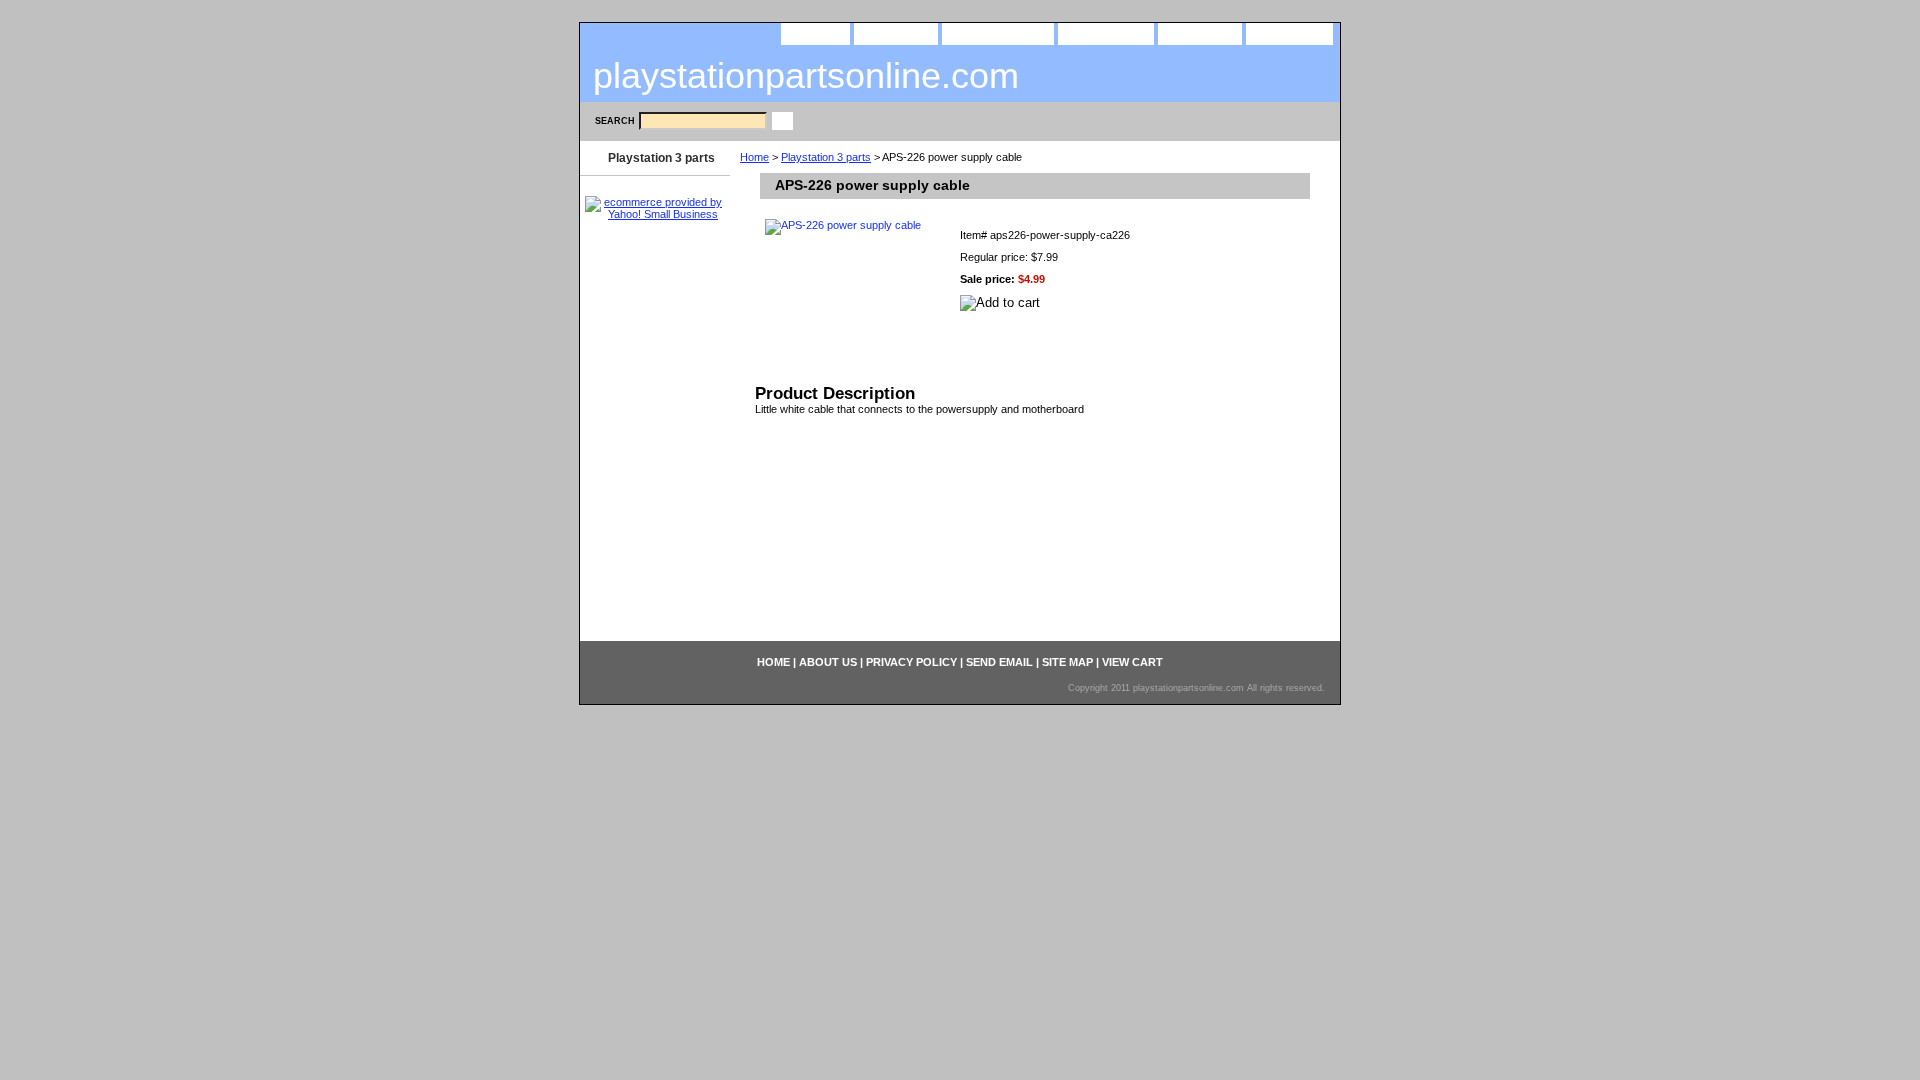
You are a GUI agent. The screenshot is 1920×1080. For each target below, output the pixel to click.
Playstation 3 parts (826, 157)
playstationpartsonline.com (806, 75)
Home (754, 157)
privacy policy (998, 32)
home (815, 32)
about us (896, 32)
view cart (1289, 32)
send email (1106, 32)
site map (1200, 32)
